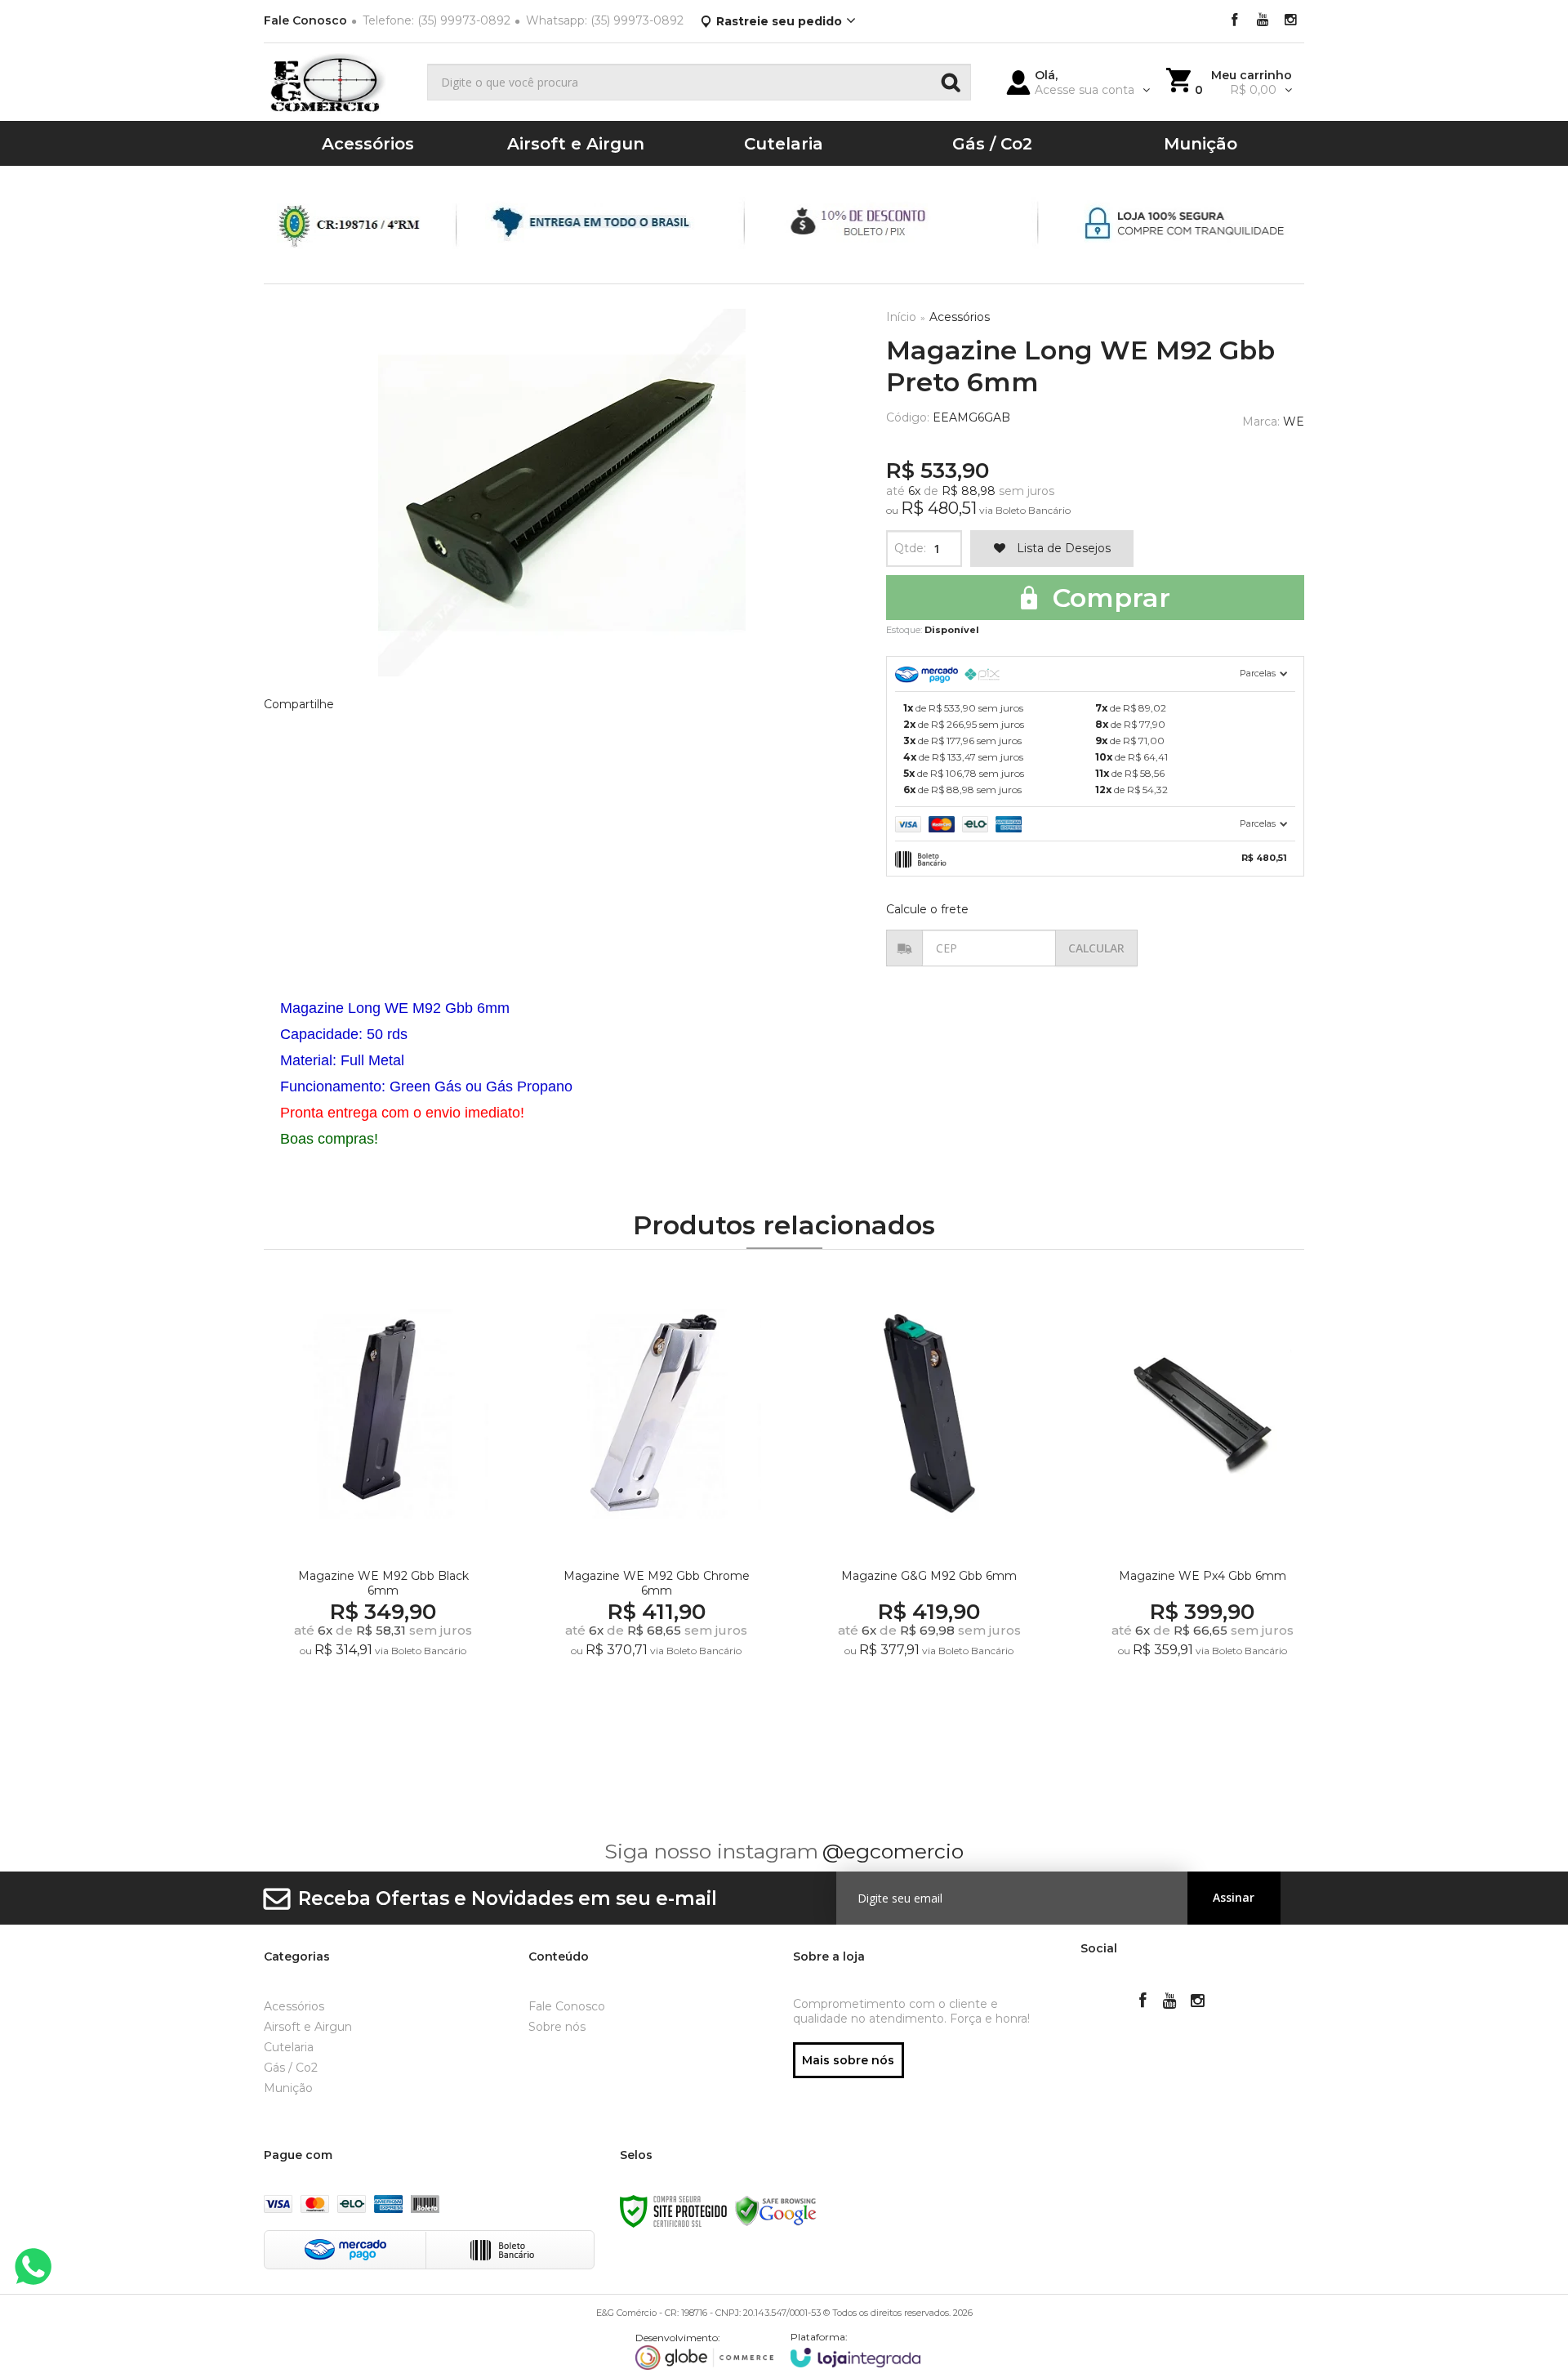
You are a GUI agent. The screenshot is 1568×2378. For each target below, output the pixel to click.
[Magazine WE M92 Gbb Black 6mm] (383, 1506)
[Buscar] (951, 82)
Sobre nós (557, 2027)
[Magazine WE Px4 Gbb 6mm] (1202, 1506)
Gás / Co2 (291, 2068)
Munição (288, 2088)
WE (1294, 422)
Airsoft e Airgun (308, 2027)
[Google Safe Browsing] (776, 2210)
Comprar (1108, 598)
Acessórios (960, 317)
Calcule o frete (927, 909)
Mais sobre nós (848, 2060)
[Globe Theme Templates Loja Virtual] (705, 2351)
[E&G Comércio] (339, 82)
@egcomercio (893, 1851)
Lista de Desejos (1062, 548)
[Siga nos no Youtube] (1263, 21)
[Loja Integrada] (856, 2349)
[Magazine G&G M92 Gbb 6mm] (929, 1506)
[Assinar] (1234, 1898)
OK (1096, 948)
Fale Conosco (305, 20)
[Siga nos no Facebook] (1235, 21)
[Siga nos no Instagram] (1290, 21)
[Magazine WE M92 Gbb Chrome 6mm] (656, 1506)
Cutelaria (289, 2047)
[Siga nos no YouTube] (1170, 2002)
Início (901, 317)
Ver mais (386, 1715)
